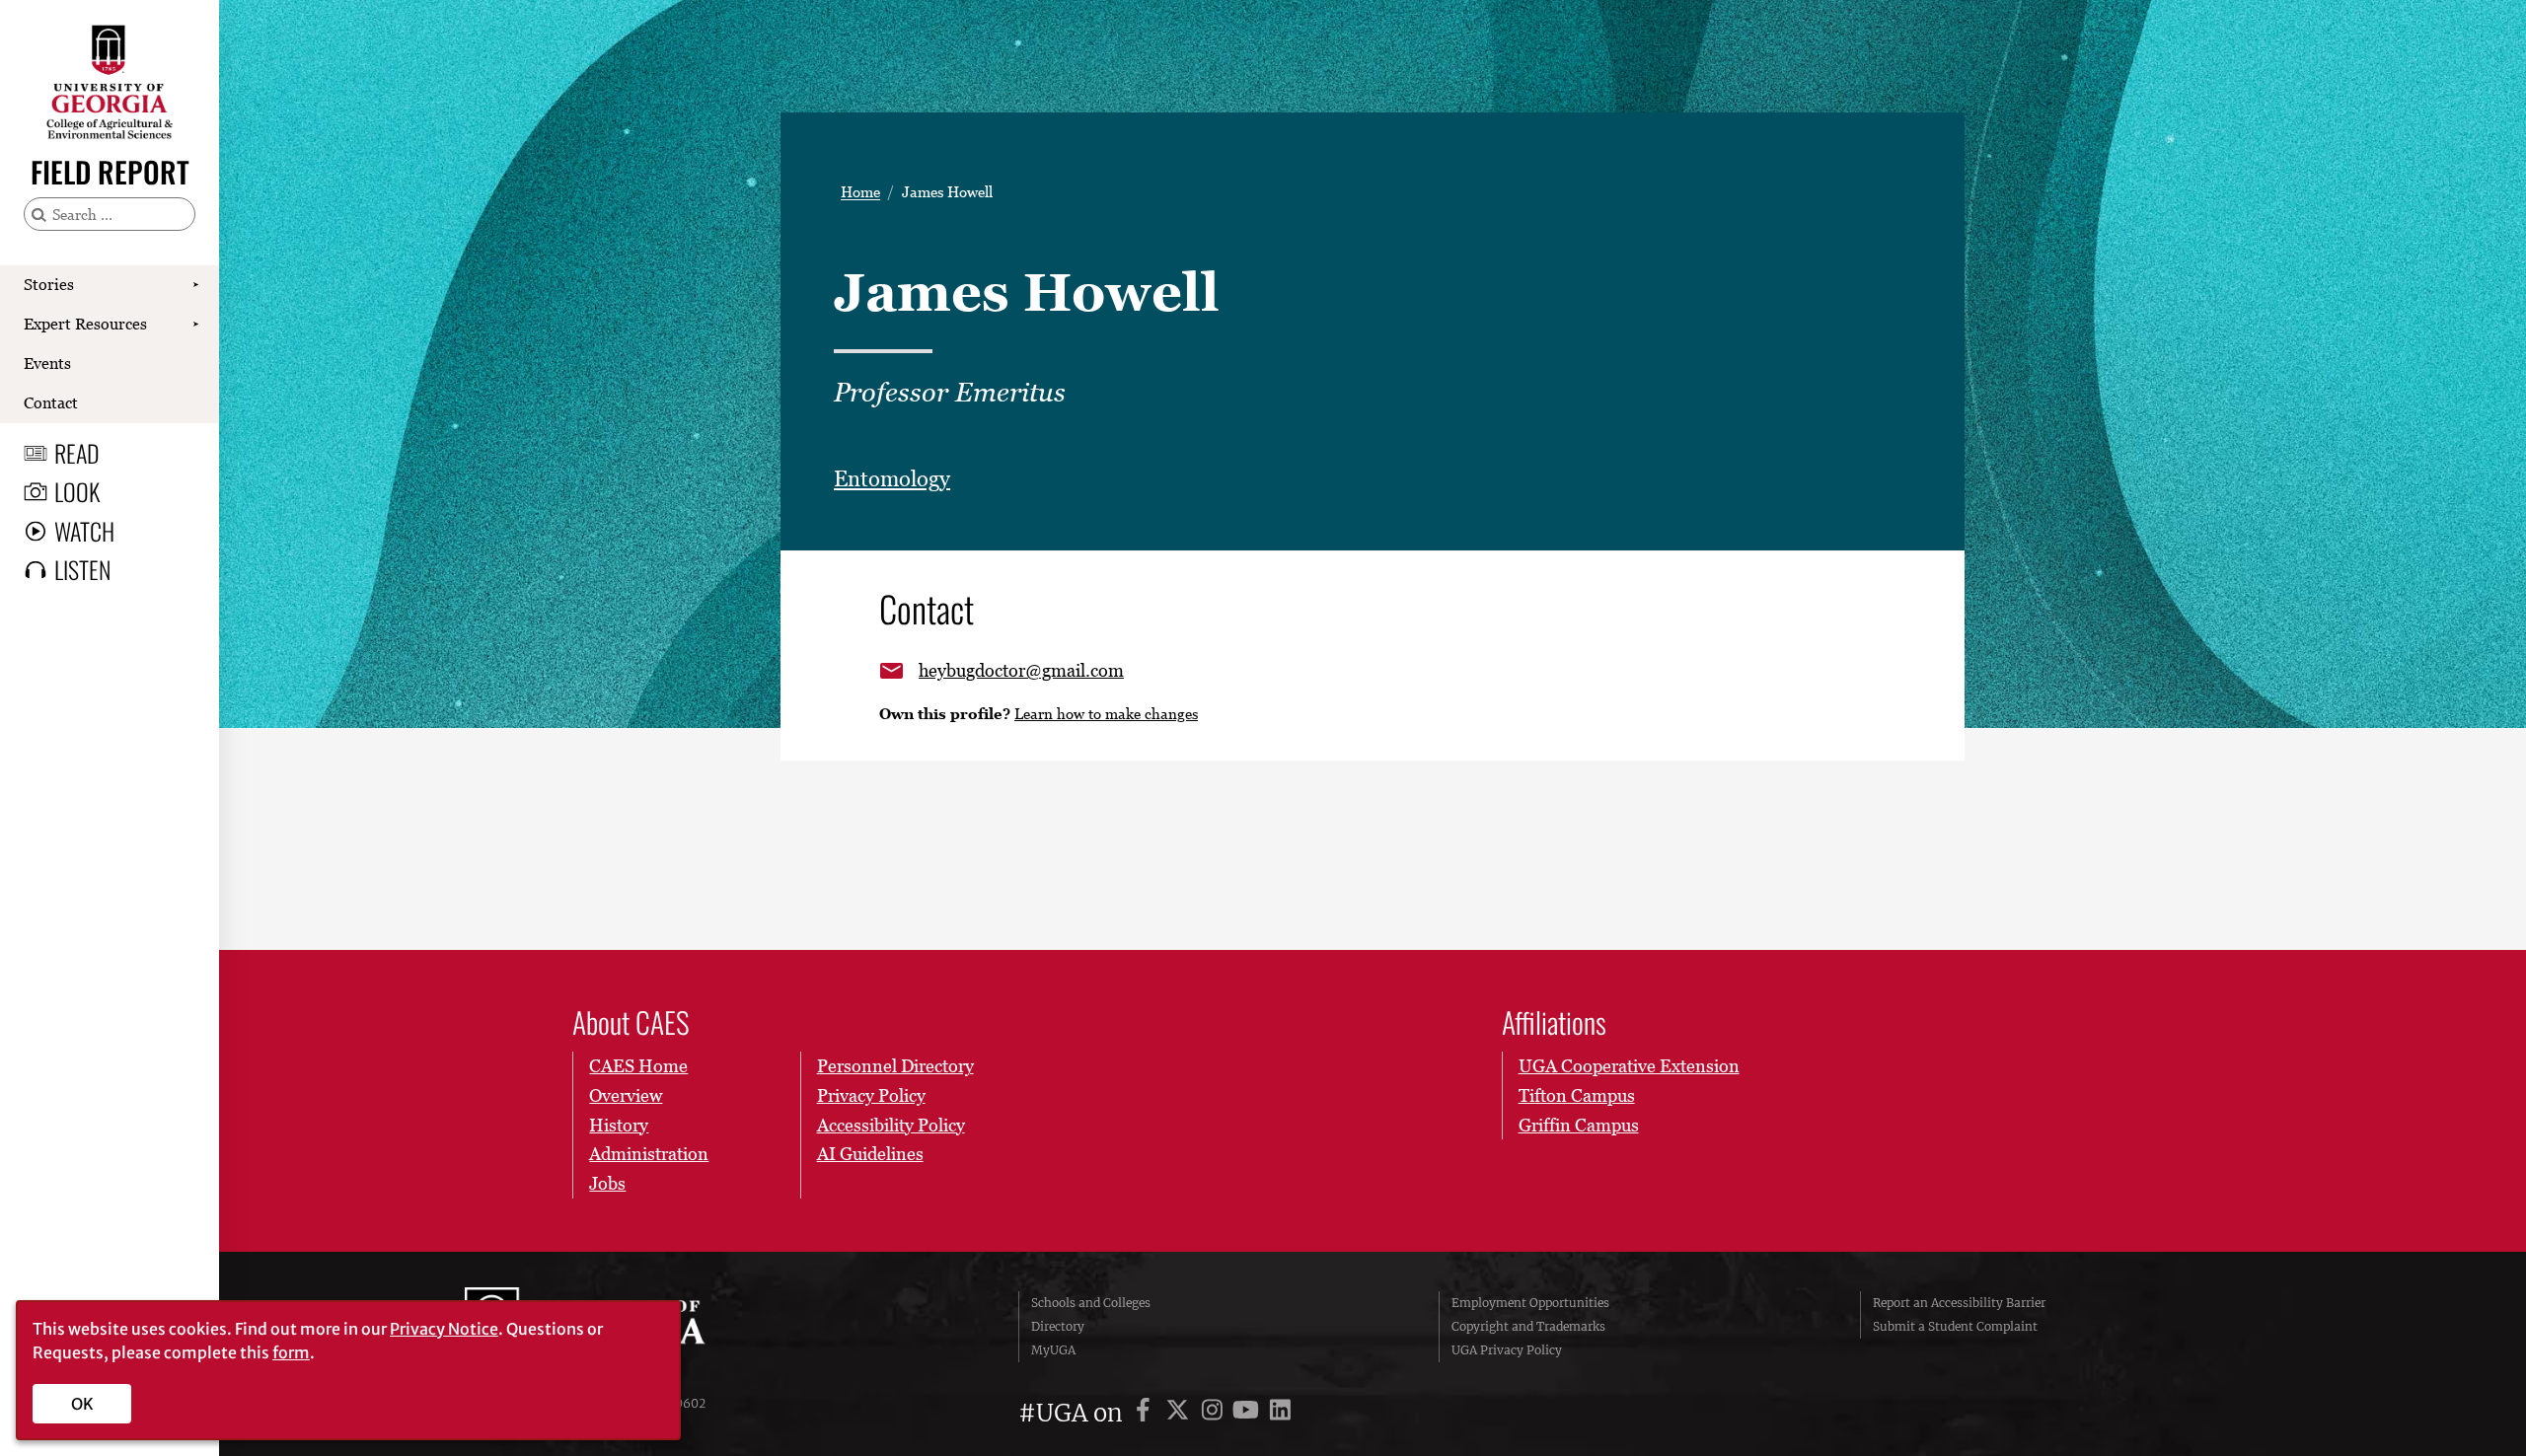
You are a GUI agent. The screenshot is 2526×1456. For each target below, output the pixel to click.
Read (77, 453)
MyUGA (1053, 1350)
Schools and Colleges (1091, 1303)
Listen (82, 569)
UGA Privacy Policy (1507, 1350)
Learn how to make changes (1106, 713)
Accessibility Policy (891, 1125)
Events (47, 363)
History (619, 1125)
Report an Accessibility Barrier (1959, 1303)
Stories (49, 284)
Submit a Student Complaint (1955, 1326)
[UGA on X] (1181, 1413)
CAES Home (638, 1066)
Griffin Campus (1579, 1125)
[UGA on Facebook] (1146, 1413)
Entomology (892, 479)
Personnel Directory (895, 1066)
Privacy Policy (871, 1095)
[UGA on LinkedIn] (1280, 1413)
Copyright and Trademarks (1528, 1326)
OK (82, 1404)
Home (860, 192)
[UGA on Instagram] (1215, 1413)
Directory (1058, 1326)
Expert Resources (85, 324)
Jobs (607, 1183)
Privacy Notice (444, 1329)
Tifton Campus (1577, 1095)
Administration (649, 1154)
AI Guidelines (870, 1154)
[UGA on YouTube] (1249, 1413)
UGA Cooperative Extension (1629, 1066)
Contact (51, 402)
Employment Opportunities (1530, 1303)
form (291, 1352)
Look (77, 491)
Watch (84, 531)
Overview (626, 1095)
